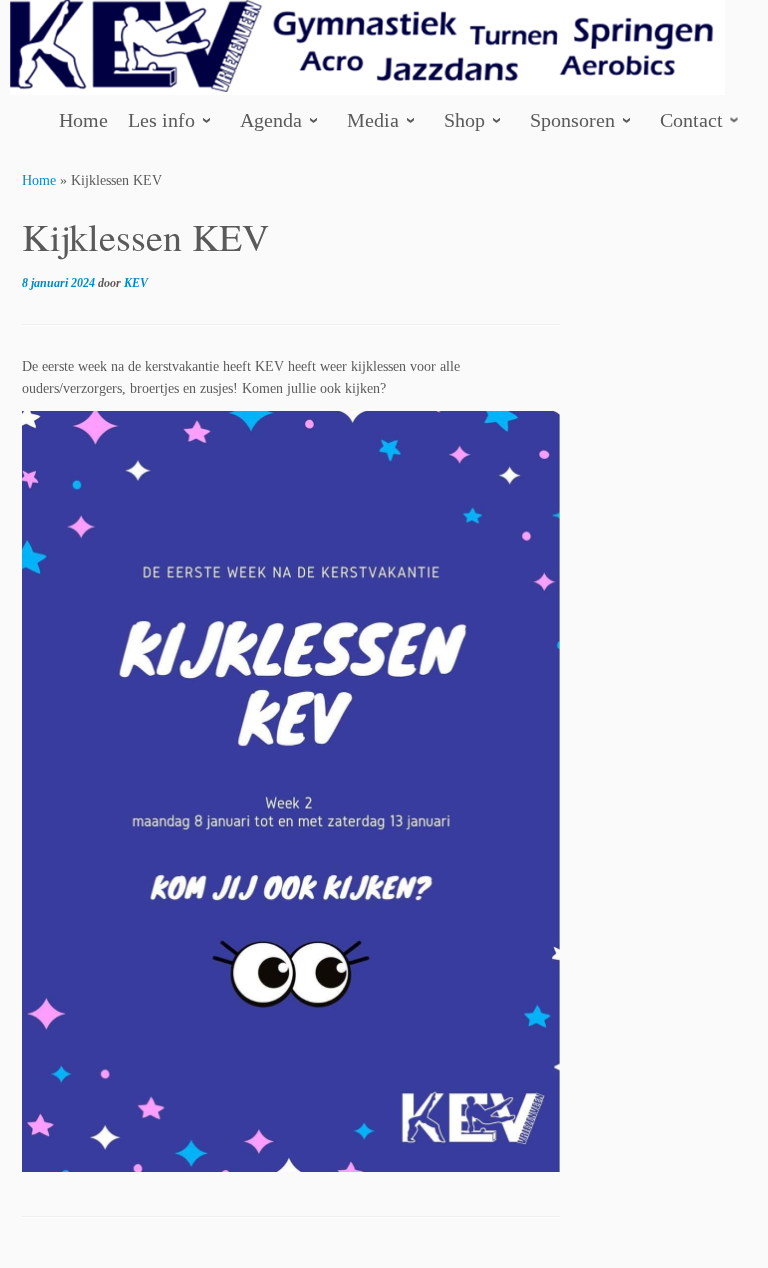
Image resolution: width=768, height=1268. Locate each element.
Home (39, 180)
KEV (136, 283)
